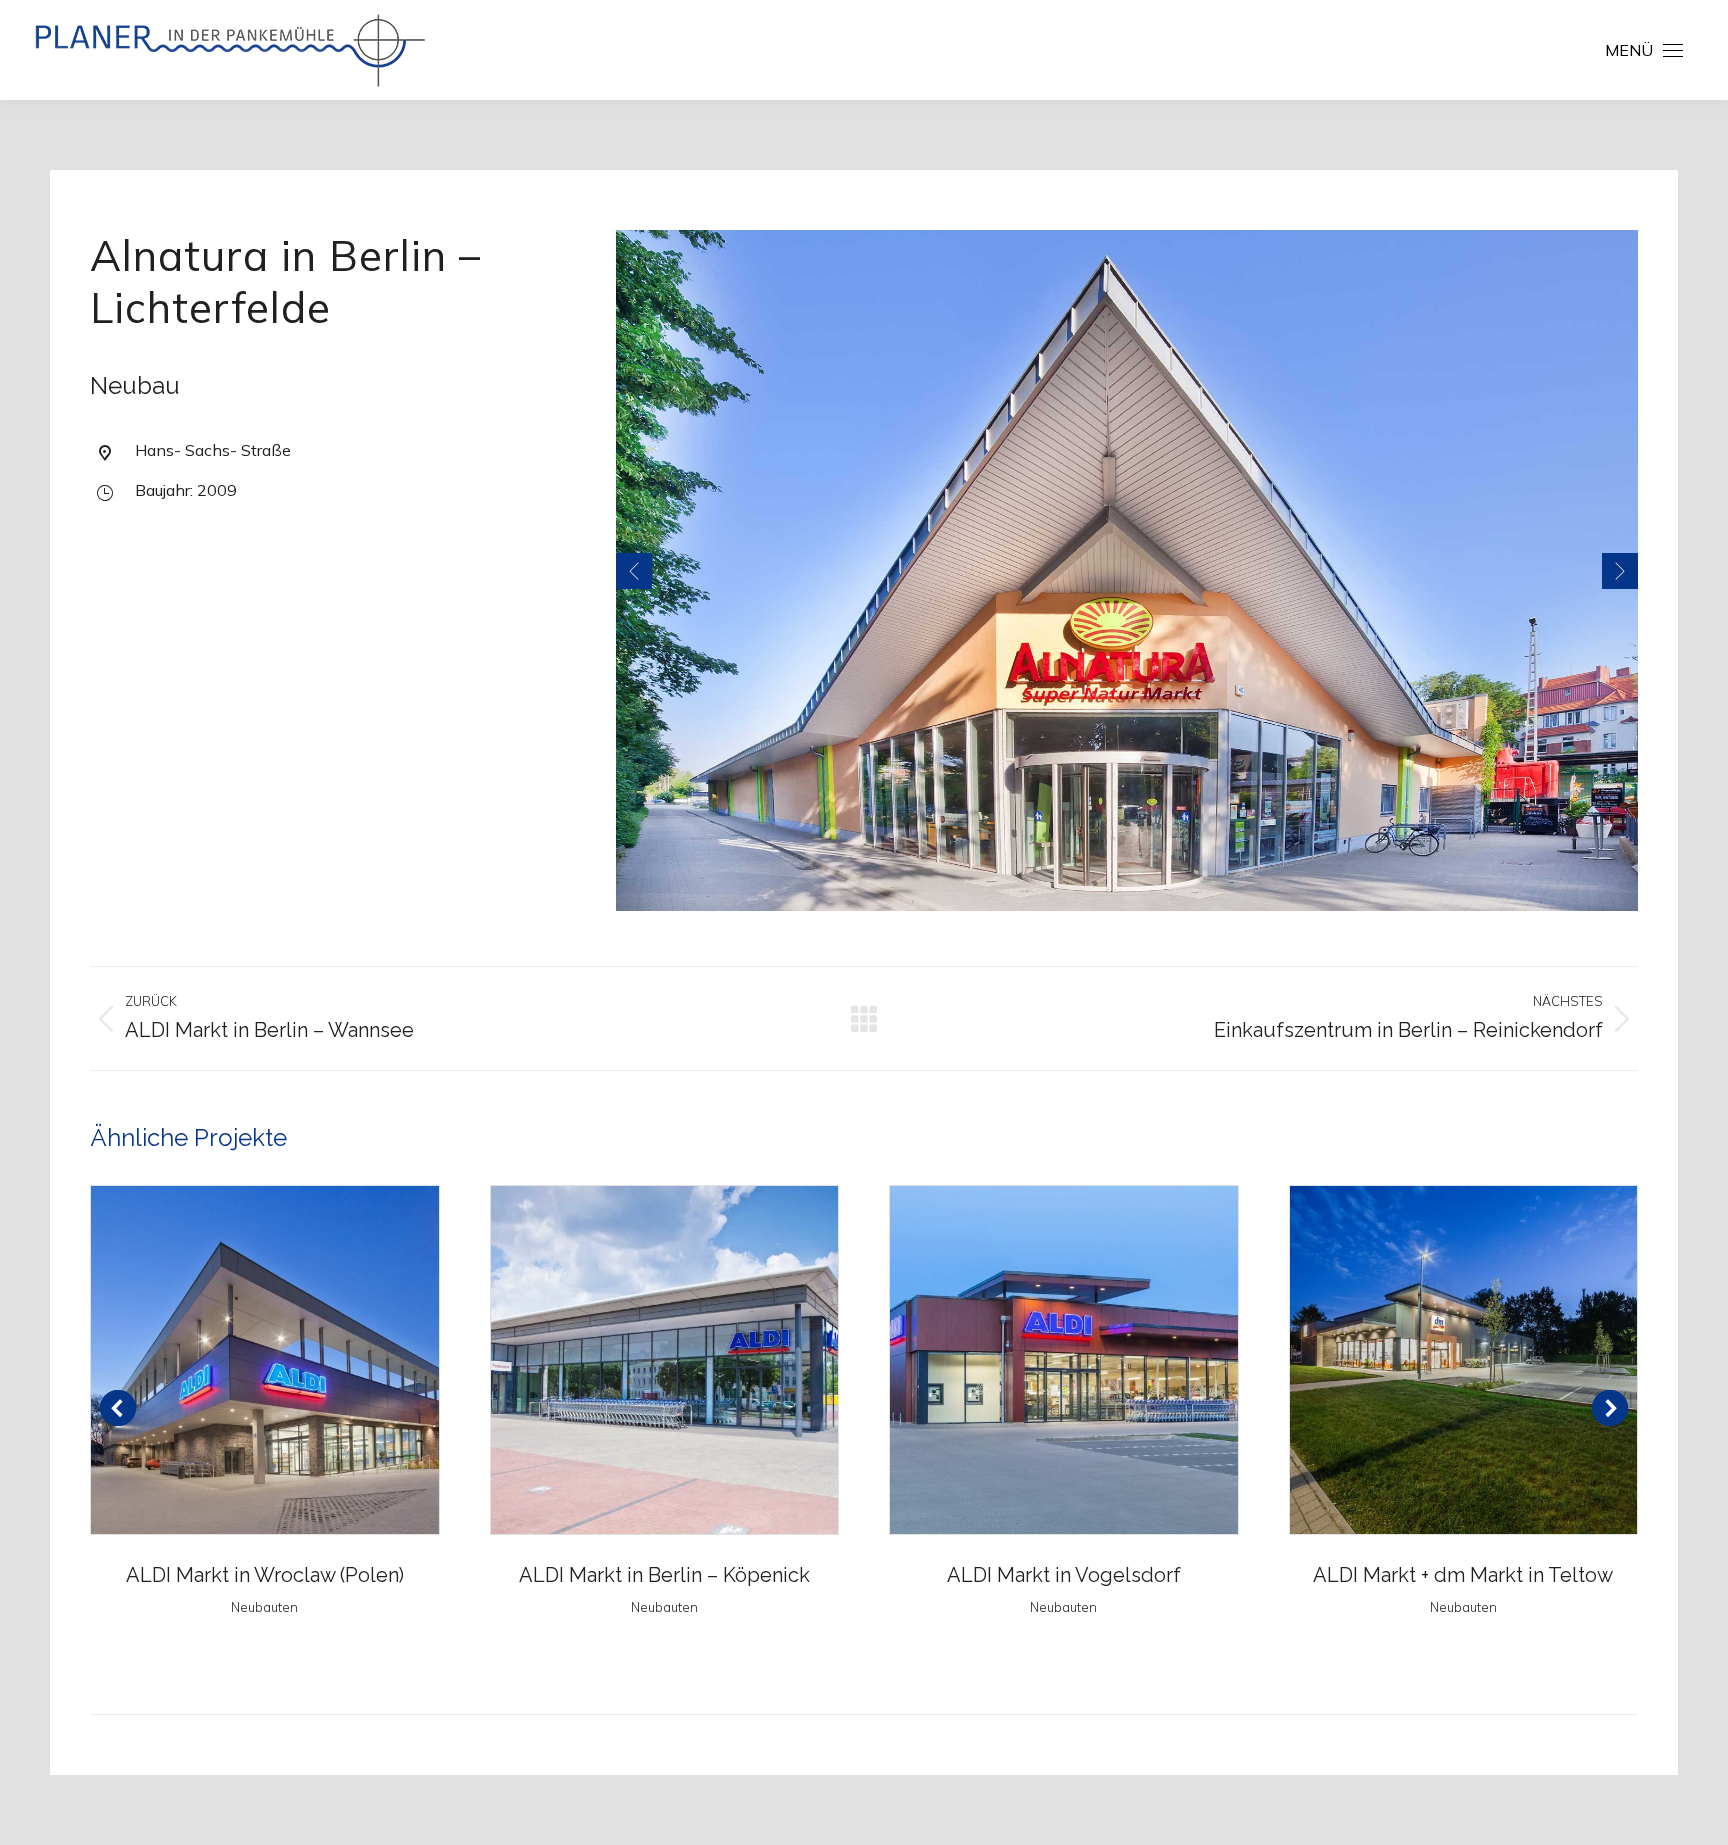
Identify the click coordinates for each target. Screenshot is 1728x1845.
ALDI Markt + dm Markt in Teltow (1463, 1575)
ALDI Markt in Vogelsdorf (1064, 1575)
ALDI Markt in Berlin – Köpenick (664, 1575)
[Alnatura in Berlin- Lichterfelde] (1127, 570)
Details (265, 1360)
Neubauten (264, 1607)
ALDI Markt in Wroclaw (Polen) (265, 1575)
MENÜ (1629, 50)
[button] (1355, 43)
